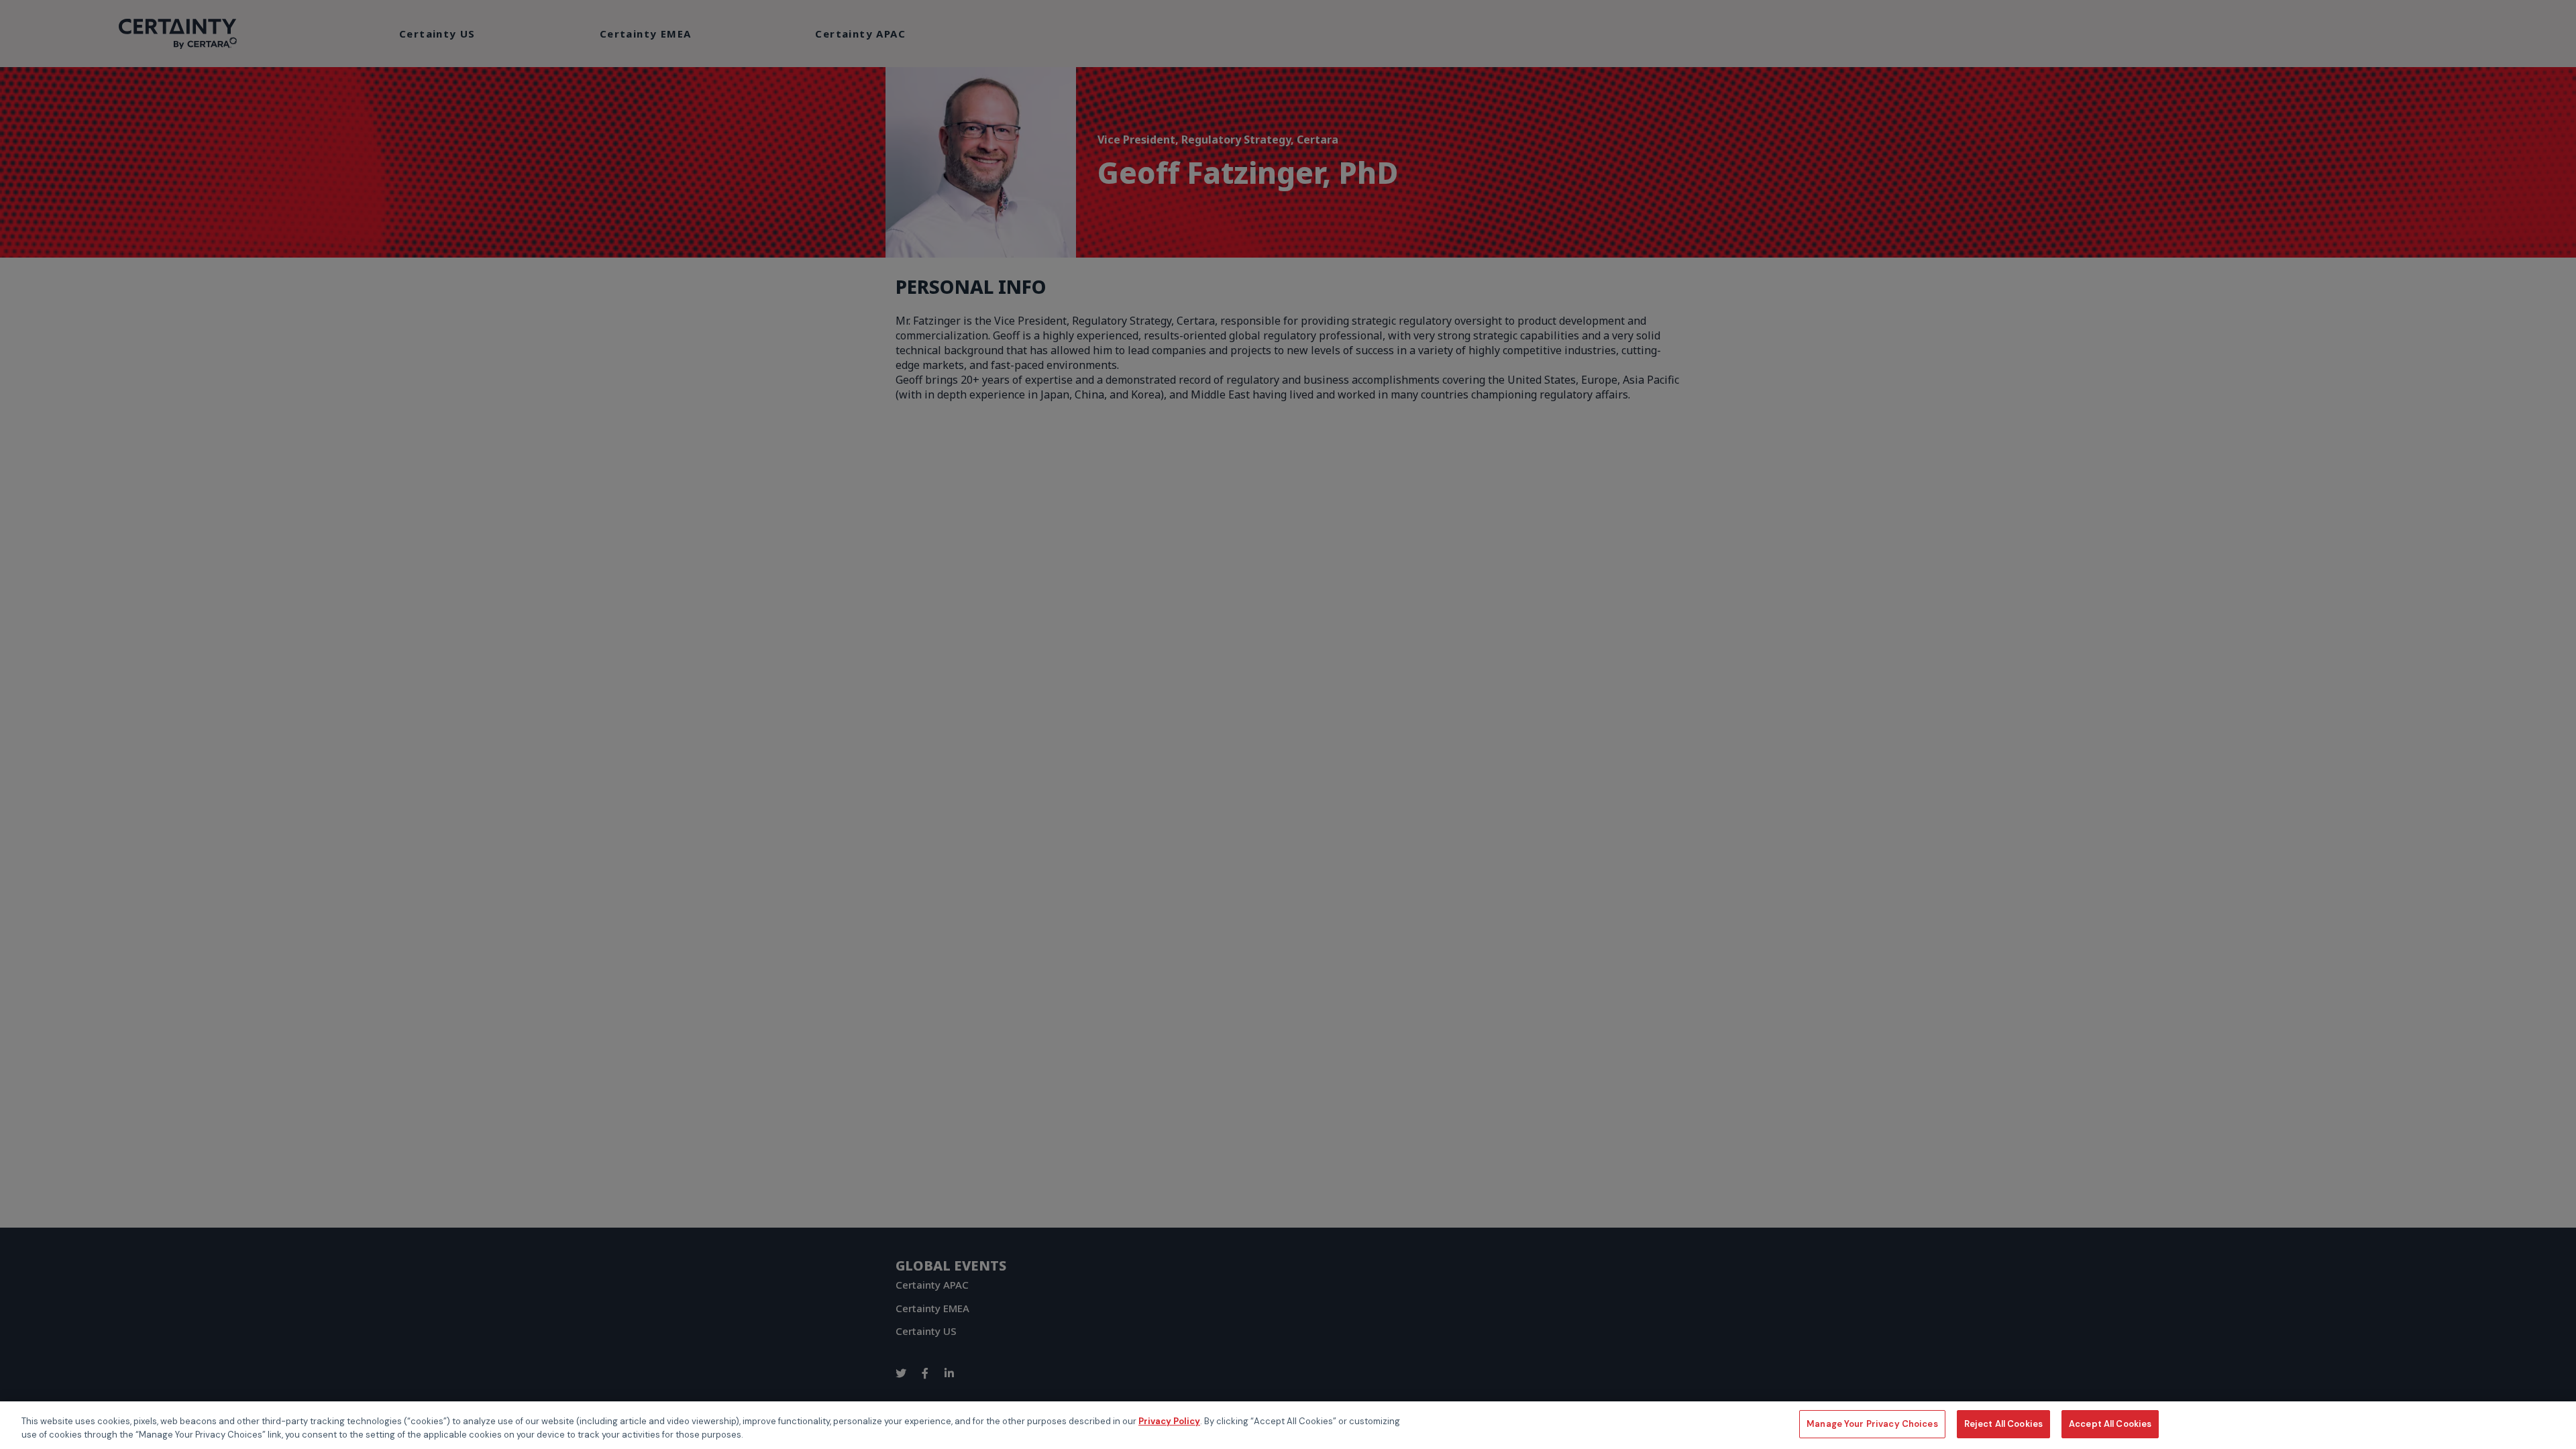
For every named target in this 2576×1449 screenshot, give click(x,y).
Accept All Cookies (2110, 1424)
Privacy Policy (1169, 1421)
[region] (1288, 1425)
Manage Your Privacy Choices (1872, 1424)
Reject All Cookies (2003, 1424)
